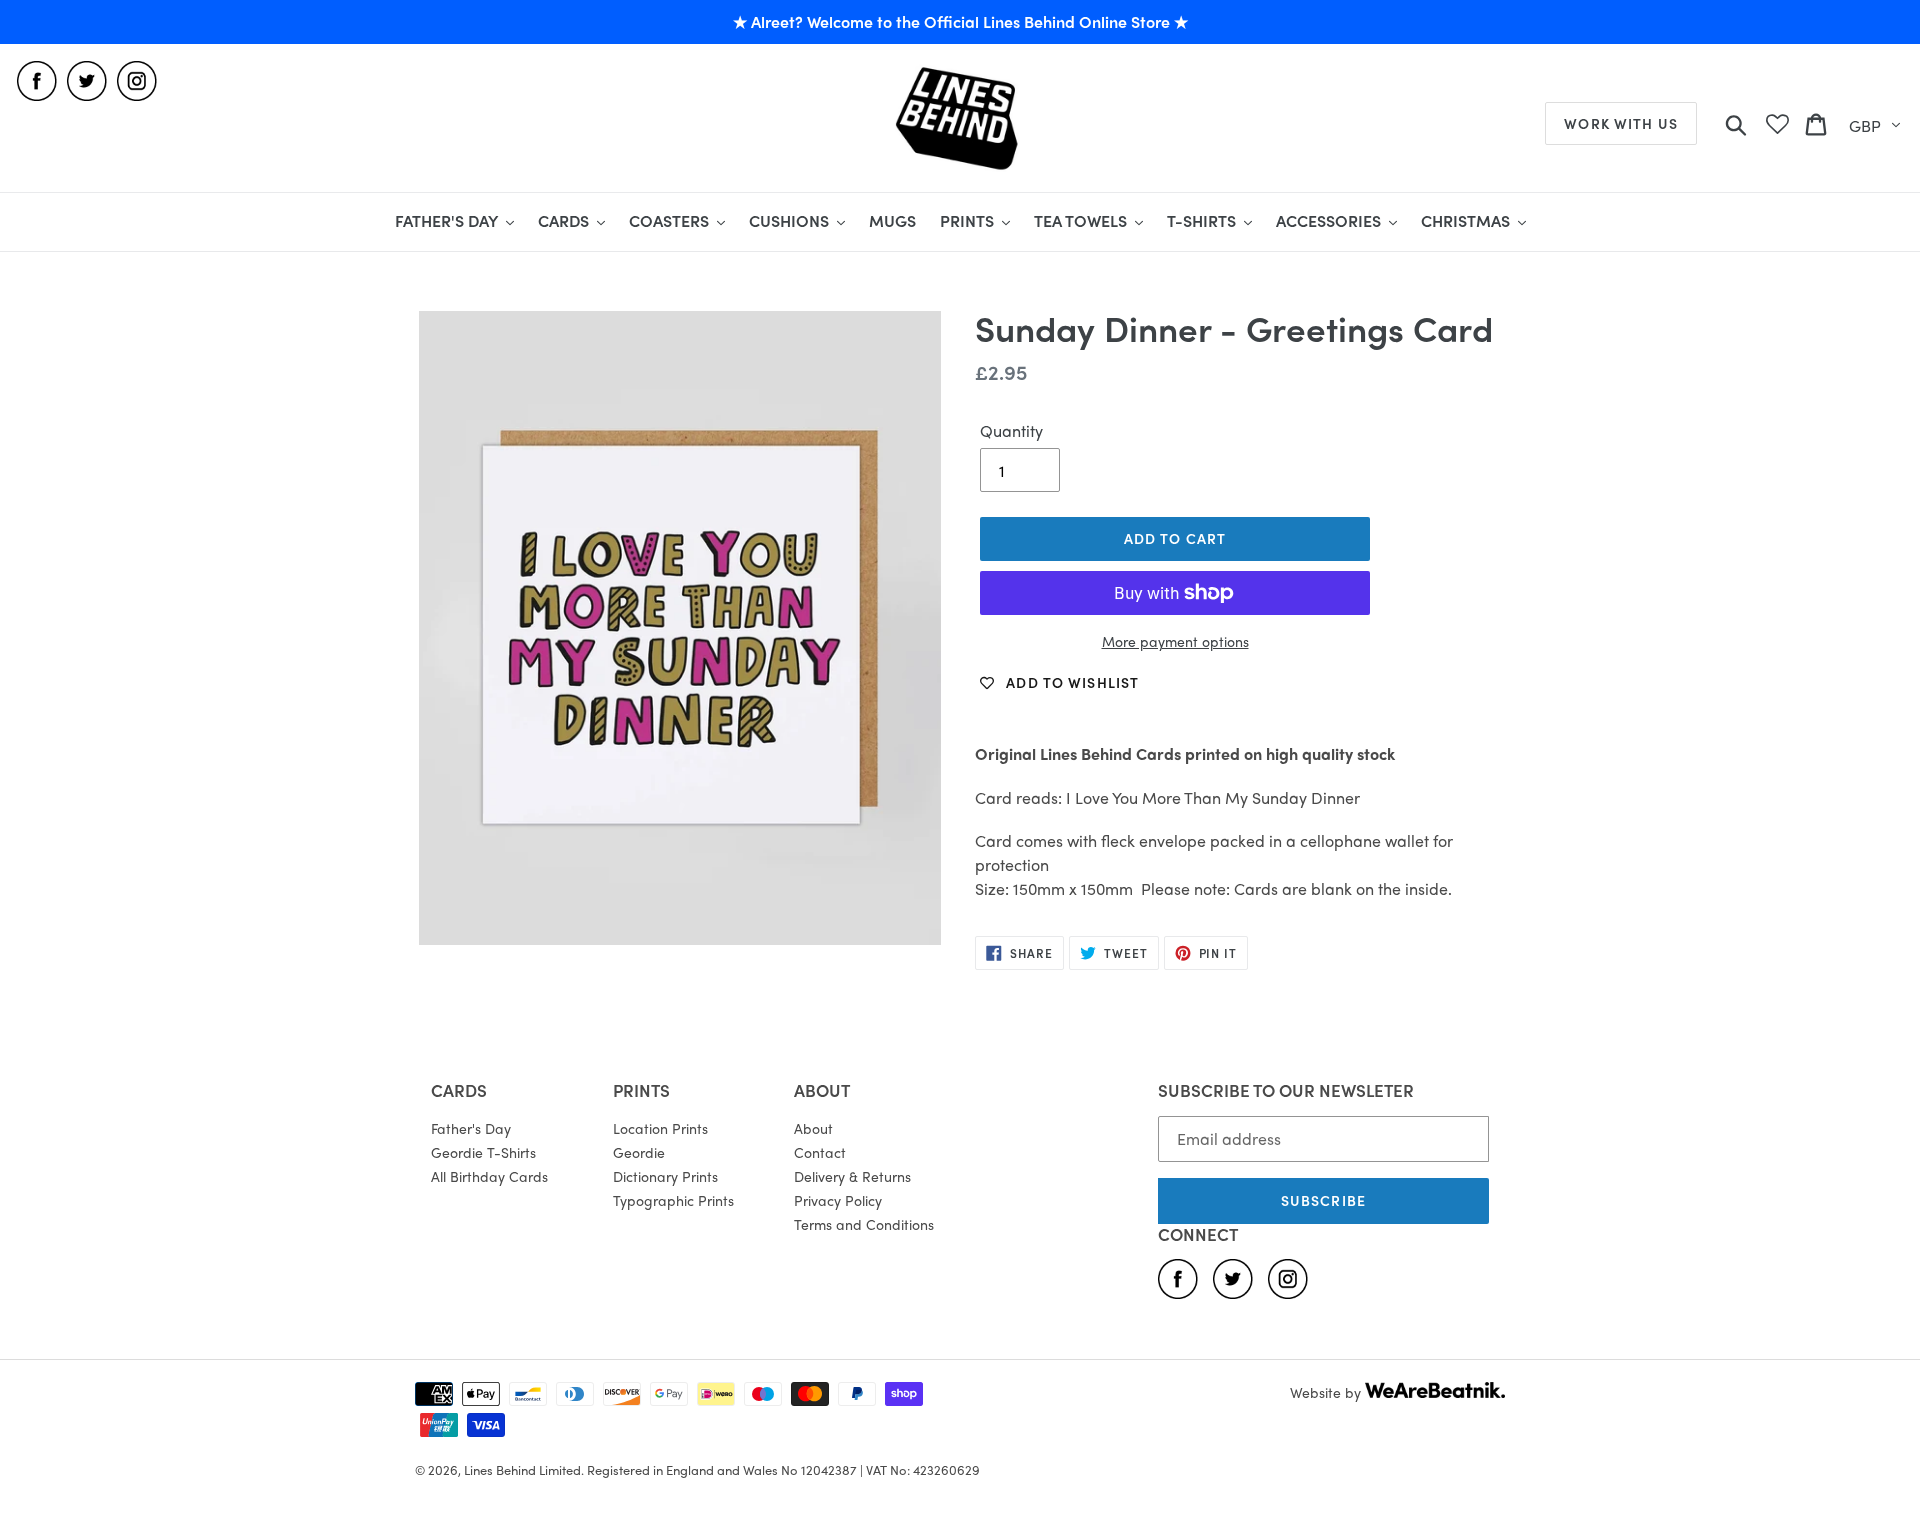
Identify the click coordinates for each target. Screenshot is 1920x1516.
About (813, 1128)
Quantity (1011, 430)
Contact (820, 1152)
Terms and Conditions (864, 1224)
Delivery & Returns (852, 1176)
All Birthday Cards (489, 1176)
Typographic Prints (673, 1200)
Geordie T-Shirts (483, 1152)
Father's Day (471, 1128)
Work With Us (1620, 123)
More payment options (1175, 641)
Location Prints (660, 1128)
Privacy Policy (838, 1200)
